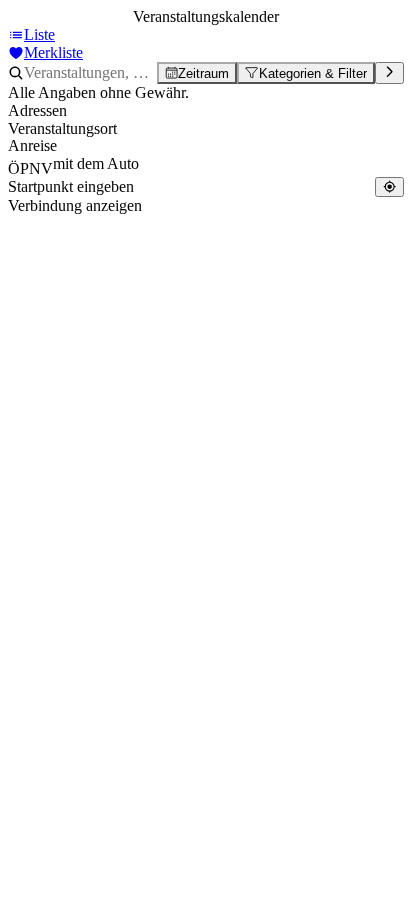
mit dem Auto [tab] (96, 163)
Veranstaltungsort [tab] (62, 128)
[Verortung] (389, 186)
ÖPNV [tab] (30, 168)
